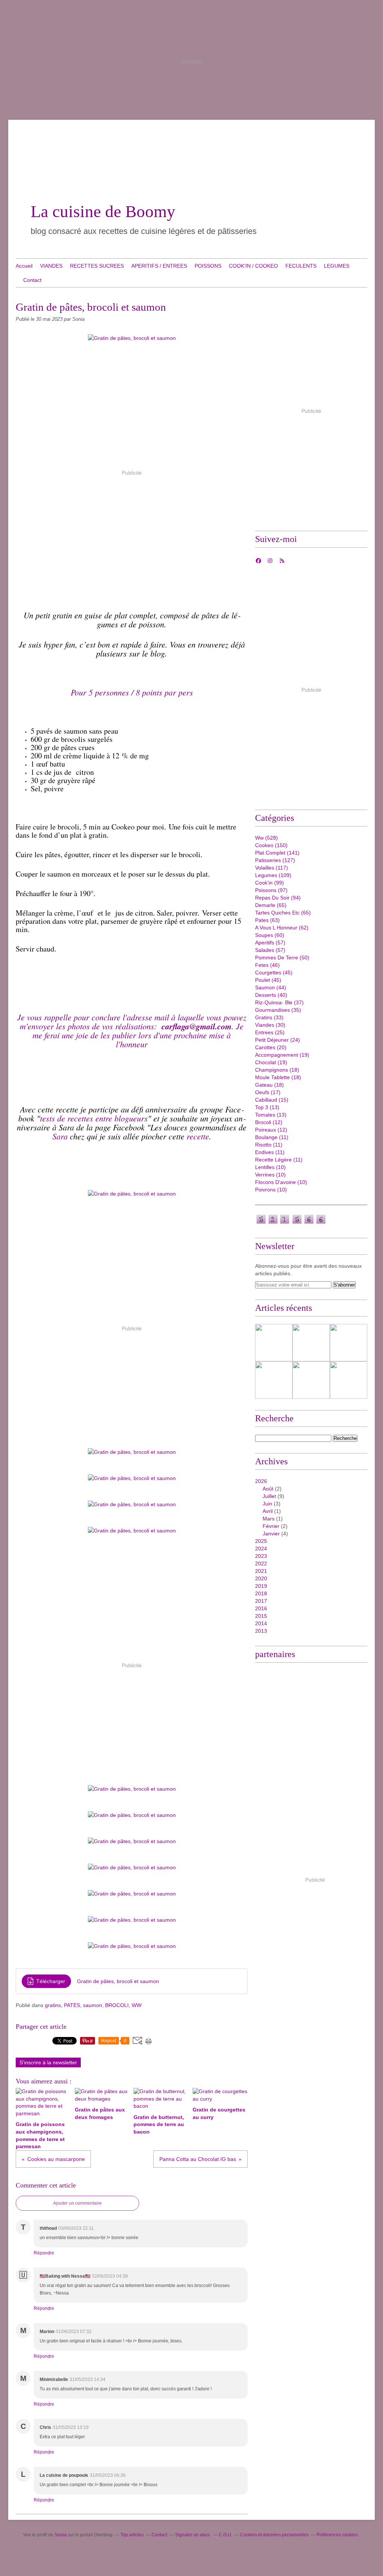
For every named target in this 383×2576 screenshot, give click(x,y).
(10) (270, 1167)
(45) (274, 972)
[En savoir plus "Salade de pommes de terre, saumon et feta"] (274, 1380)
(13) (267, 1107)
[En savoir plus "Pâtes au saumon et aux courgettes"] (311, 1380)
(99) (269, 883)
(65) (271, 905)
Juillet (269, 1496)
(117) (272, 868)
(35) (278, 1010)
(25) (270, 1032)
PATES (72, 2005)
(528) (266, 838)
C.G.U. (226, 2535)
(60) (270, 935)
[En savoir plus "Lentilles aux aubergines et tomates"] (311, 1343)
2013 (261, 1631)
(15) (272, 1100)
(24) (278, 1040)
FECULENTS (301, 266)
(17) (268, 1092)
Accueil (24, 266)
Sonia (61, 2535)
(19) (282, 1055)
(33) (269, 1017)
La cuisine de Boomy (103, 211)
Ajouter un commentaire (77, 2203)
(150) (271, 845)
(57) (270, 943)
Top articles (132, 2535)
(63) (267, 920)
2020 (261, 1578)
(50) (282, 957)
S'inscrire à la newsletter (48, 2062)
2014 (261, 1623)
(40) (271, 995)
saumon (93, 2005)
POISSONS (208, 266)
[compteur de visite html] (291, 1223)
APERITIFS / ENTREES (159, 266)
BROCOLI (117, 2005)
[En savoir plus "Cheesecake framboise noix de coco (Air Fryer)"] (274, 1343)
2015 (261, 1616)
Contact (32, 280)
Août (268, 1489)
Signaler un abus (193, 2535)
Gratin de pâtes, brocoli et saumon (118, 1981)
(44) (271, 987)
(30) (270, 1025)
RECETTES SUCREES (97, 266)
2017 (261, 1601)
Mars (269, 1519)
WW (137, 2005)
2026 (261, 1481)
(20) (271, 1047)
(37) (279, 1002)
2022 (261, 1563)
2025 (261, 1541)
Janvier (271, 1534)
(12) (269, 1122)
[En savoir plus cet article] (349, 1343)
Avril (268, 1511)
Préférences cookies (337, 2535)
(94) (278, 898)
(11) (272, 1137)
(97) (271, 890)
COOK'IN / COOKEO (253, 266)
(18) (277, 1070)
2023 (261, 1556)
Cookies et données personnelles (274, 2535)
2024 (261, 1549)
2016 (261, 1608)
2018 (261, 1593)
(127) (275, 860)
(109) (273, 875)
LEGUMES (337, 266)
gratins (53, 2005)
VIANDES (51, 266)
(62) (282, 928)
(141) (277, 853)
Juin (267, 1504)
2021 (261, 1571)
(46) (267, 965)
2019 (261, 1586)
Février (271, 1526)
